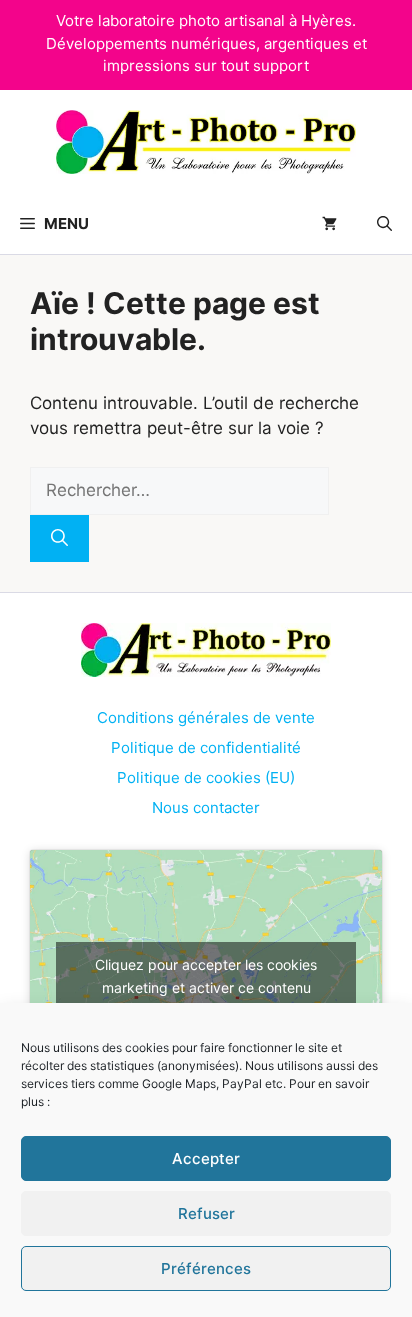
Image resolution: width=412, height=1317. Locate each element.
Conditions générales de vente (206, 717)
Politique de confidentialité (206, 747)
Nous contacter (206, 807)
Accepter (206, 1158)
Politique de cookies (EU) (206, 777)
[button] (384, 224)
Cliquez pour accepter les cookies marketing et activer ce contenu (206, 976)
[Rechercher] (59, 539)
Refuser (206, 1213)
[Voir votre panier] (329, 224)
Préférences (206, 1268)
